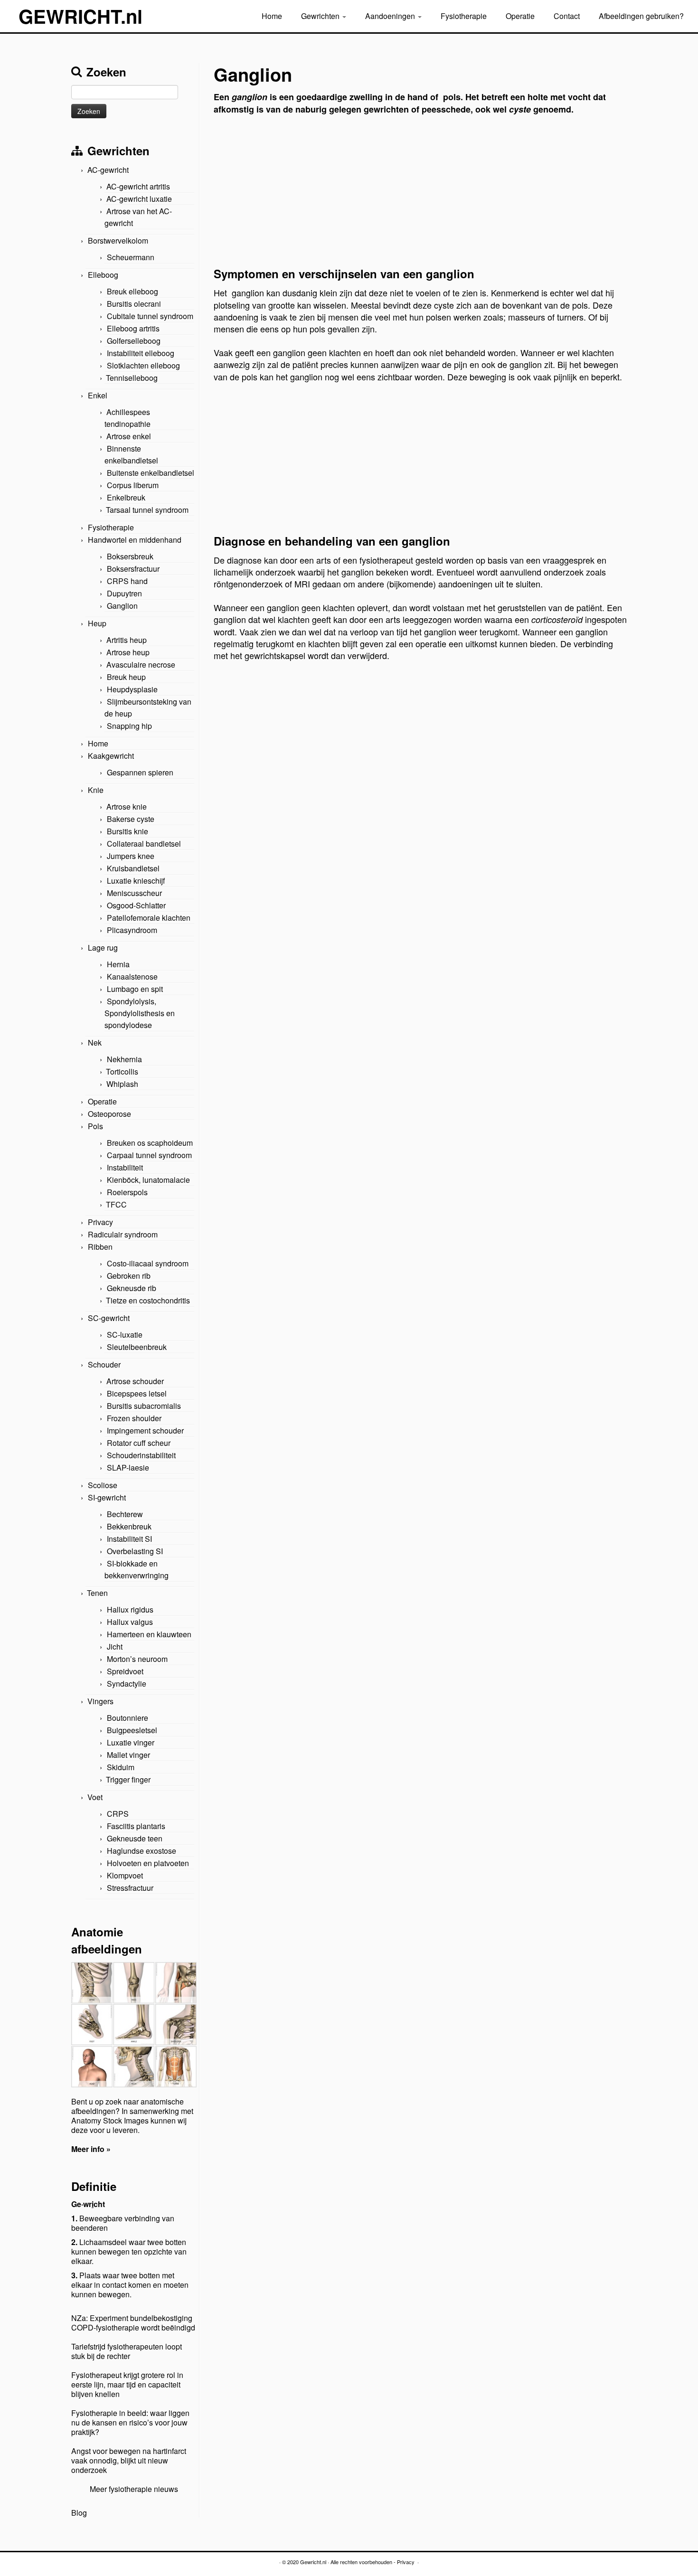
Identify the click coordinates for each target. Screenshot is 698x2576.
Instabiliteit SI (129, 1539)
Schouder (104, 1364)
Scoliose (103, 1485)
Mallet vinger (128, 1755)
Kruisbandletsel (133, 868)
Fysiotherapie (464, 16)
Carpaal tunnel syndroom (149, 1155)
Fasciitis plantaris (136, 1826)
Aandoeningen (391, 16)
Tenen (97, 1593)
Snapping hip (129, 726)
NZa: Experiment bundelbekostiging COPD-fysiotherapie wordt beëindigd (133, 2323)
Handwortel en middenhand (135, 540)
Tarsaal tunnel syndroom (147, 510)
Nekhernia (124, 1059)
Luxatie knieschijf (136, 881)
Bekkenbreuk (129, 1526)
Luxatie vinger (131, 1742)
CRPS (118, 1814)
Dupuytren (124, 593)
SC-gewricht (109, 1318)
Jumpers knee (131, 856)
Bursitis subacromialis (144, 1406)
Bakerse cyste (131, 819)
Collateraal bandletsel (144, 844)
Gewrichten (321, 16)
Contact (567, 16)
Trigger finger (128, 1779)
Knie (96, 790)
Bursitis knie (127, 831)
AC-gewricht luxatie (139, 199)
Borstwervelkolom (118, 241)
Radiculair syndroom (123, 1234)
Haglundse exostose (141, 1851)
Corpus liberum (133, 485)
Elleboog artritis (133, 328)
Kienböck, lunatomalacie (148, 1180)
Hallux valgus (130, 1622)
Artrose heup (128, 652)
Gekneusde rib (132, 1288)
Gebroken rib (129, 1276)
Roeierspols (127, 1192)
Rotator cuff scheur (139, 1443)
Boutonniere (127, 1718)
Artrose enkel (129, 436)
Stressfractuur (130, 1888)
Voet (95, 1797)
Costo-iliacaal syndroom (148, 1263)
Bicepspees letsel (137, 1393)
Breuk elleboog (132, 291)
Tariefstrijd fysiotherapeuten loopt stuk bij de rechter (127, 2351)
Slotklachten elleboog (143, 365)
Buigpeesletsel (132, 1730)
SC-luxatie (125, 1335)
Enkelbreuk (126, 497)
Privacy (100, 1222)
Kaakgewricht (111, 756)
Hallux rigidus (130, 1609)
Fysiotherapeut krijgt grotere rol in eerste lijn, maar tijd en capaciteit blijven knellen (127, 2384)
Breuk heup (126, 677)
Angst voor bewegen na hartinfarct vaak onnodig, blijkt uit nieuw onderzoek (129, 2460)
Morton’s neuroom (137, 1659)
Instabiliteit (125, 1167)
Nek (95, 1043)
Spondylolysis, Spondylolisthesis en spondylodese (140, 1013)
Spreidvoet (125, 1671)
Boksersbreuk (130, 556)
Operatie (520, 16)
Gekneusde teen (135, 1838)
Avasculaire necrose (141, 665)
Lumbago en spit (135, 989)
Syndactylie (127, 1684)
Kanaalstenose (132, 977)
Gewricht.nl (313, 2562)
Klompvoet (125, 1875)
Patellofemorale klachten (149, 918)
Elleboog (103, 275)
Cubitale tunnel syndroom (150, 316)
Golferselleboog (134, 341)
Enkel (98, 395)
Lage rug (103, 948)
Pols (95, 1126)
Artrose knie (127, 807)
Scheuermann (131, 257)
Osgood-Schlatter (136, 905)
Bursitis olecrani (134, 304)
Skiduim (121, 1767)
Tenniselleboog (132, 378)
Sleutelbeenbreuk (137, 1347)
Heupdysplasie (132, 689)
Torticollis (122, 1071)
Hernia (118, 964)
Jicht (115, 1647)
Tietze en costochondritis (148, 1300)
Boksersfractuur (133, 569)
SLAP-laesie (128, 1467)
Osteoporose (109, 1114)
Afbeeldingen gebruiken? (641, 16)
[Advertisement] (420, 194)
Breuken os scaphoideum (150, 1143)
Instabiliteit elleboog (141, 353)
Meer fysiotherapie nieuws (134, 2489)
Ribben (100, 1247)
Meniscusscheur (134, 893)
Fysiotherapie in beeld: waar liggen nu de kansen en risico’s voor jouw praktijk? (130, 2422)
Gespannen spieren (140, 772)
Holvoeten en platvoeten (148, 1863)
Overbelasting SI (135, 1551)
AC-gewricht (108, 170)
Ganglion (122, 606)
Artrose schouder (135, 1381)
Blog (79, 2513)
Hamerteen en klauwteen (149, 1634)
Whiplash (122, 1084)
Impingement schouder (145, 1430)
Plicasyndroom (132, 930)
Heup (97, 623)
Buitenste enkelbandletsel (151, 473)
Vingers (100, 1701)
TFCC (116, 1204)
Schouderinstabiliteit (141, 1455)
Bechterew (125, 1514)
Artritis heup (127, 640)
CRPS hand (127, 581)
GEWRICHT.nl (80, 16)
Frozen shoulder (134, 1418)
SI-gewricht (107, 1497)
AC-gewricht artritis (138, 186)
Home (272, 16)
